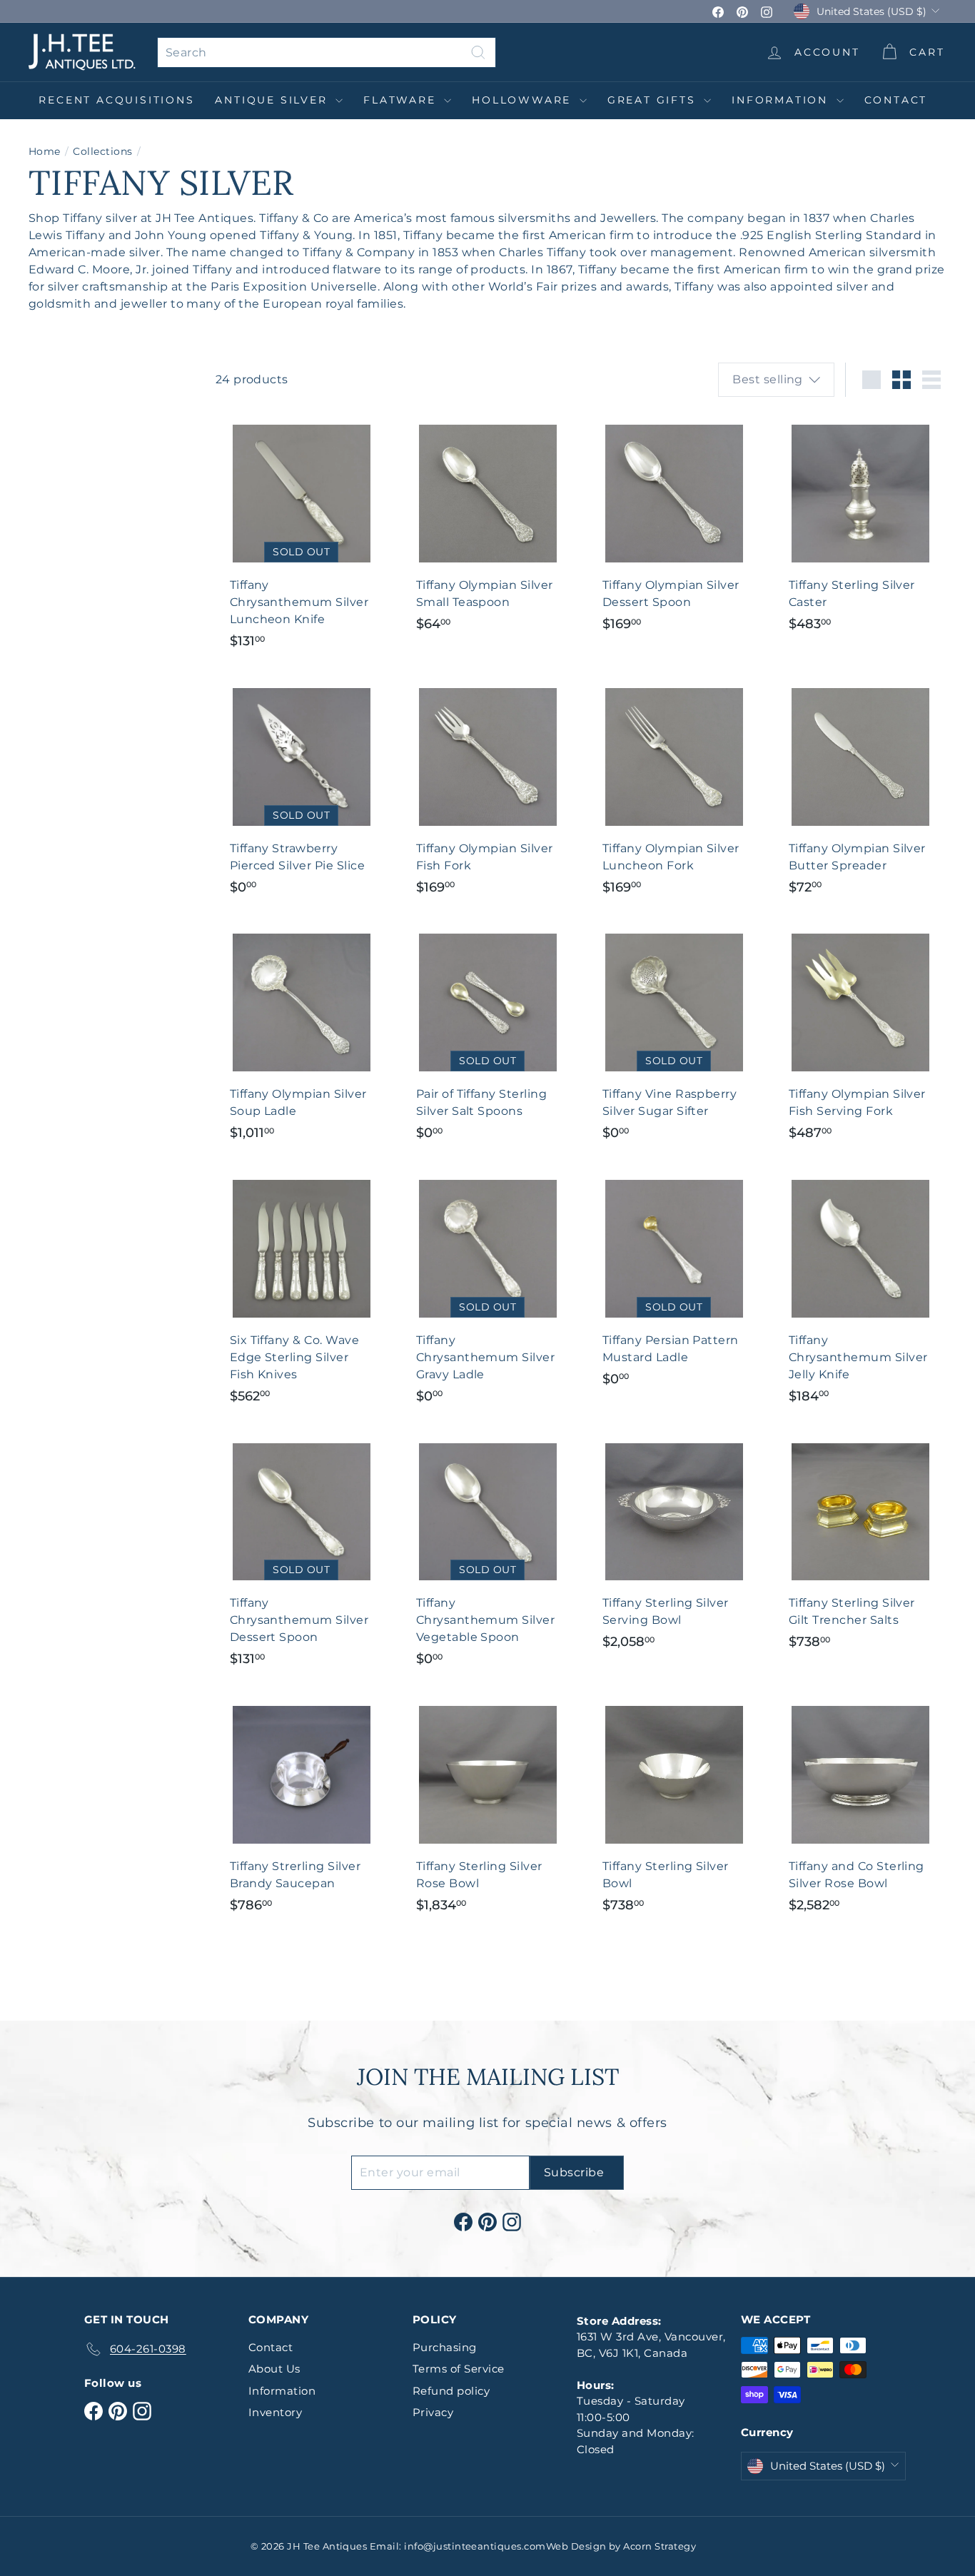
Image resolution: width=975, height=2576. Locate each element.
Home (45, 151)
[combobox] (327, 52)
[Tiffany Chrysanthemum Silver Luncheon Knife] (302, 536)
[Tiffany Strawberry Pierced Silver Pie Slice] (302, 791)
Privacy (433, 2412)
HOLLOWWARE (524, 100)
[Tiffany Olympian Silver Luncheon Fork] (674, 791)
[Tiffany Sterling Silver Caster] (860, 527)
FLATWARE (402, 100)
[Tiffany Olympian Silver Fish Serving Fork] (860, 1036)
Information (782, 100)
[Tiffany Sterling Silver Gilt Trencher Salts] (860, 1545)
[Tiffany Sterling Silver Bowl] (674, 1808)
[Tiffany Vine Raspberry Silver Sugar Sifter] (674, 1036)
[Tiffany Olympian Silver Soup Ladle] (302, 1036)
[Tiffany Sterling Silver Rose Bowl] (488, 1808)
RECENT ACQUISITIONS (116, 100)
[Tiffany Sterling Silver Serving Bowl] (674, 1545)
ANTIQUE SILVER (273, 100)
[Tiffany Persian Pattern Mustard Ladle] (674, 1282)
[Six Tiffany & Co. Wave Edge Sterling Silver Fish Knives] (302, 1291)
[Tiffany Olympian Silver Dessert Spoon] (674, 527)
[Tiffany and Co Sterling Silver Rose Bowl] (860, 1808)
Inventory (275, 2412)
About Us (274, 2369)
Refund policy (451, 2391)
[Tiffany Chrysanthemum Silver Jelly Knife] (860, 1291)
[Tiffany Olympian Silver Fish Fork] (488, 791)
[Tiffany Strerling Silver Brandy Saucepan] (302, 1808)
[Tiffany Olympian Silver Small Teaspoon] (488, 527)
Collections (102, 151)
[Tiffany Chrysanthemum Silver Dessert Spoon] (302, 1554)
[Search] (478, 52)
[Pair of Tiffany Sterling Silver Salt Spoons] (488, 1036)
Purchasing (445, 2347)
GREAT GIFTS (654, 100)
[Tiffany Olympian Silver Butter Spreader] (860, 791)
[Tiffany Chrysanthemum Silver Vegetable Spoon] (488, 1554)
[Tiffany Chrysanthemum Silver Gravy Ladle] (488, 1291)
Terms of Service (459, 2369)
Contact (896, 100)
